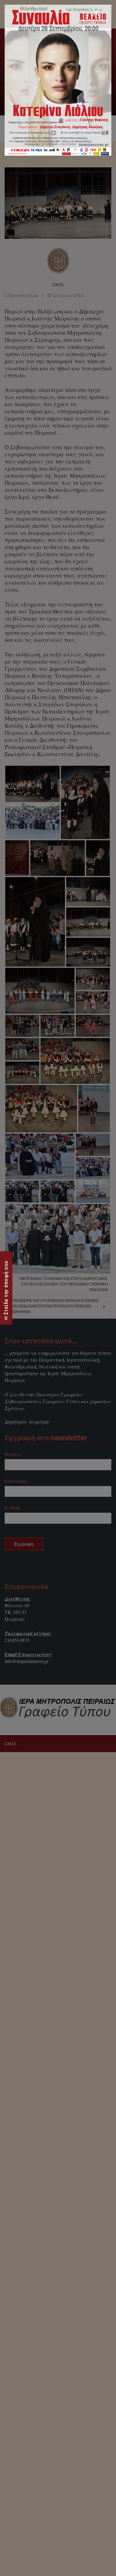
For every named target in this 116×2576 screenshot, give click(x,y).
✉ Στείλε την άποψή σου (6, 1290)
